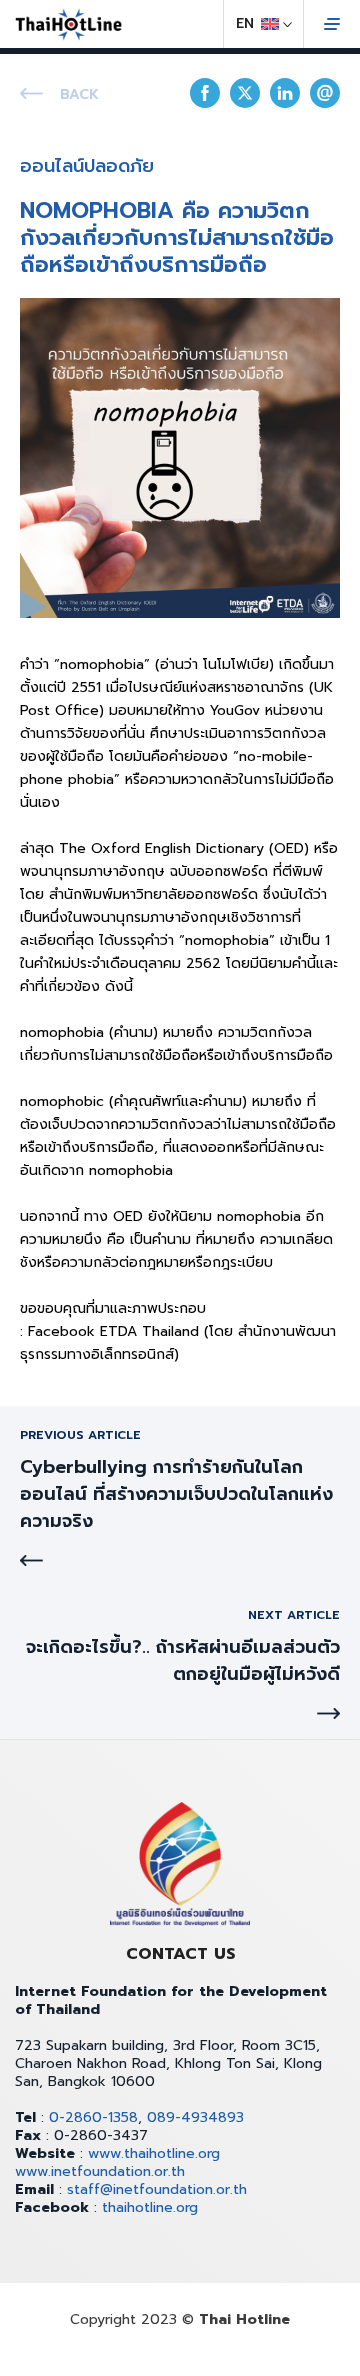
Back (79, 94)
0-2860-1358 (93, 2117)
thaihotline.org (150, 2207)
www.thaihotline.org (154, 2153)
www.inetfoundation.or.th (100, 2171)
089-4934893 (195, 2117)
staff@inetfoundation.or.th (157, 2189)
